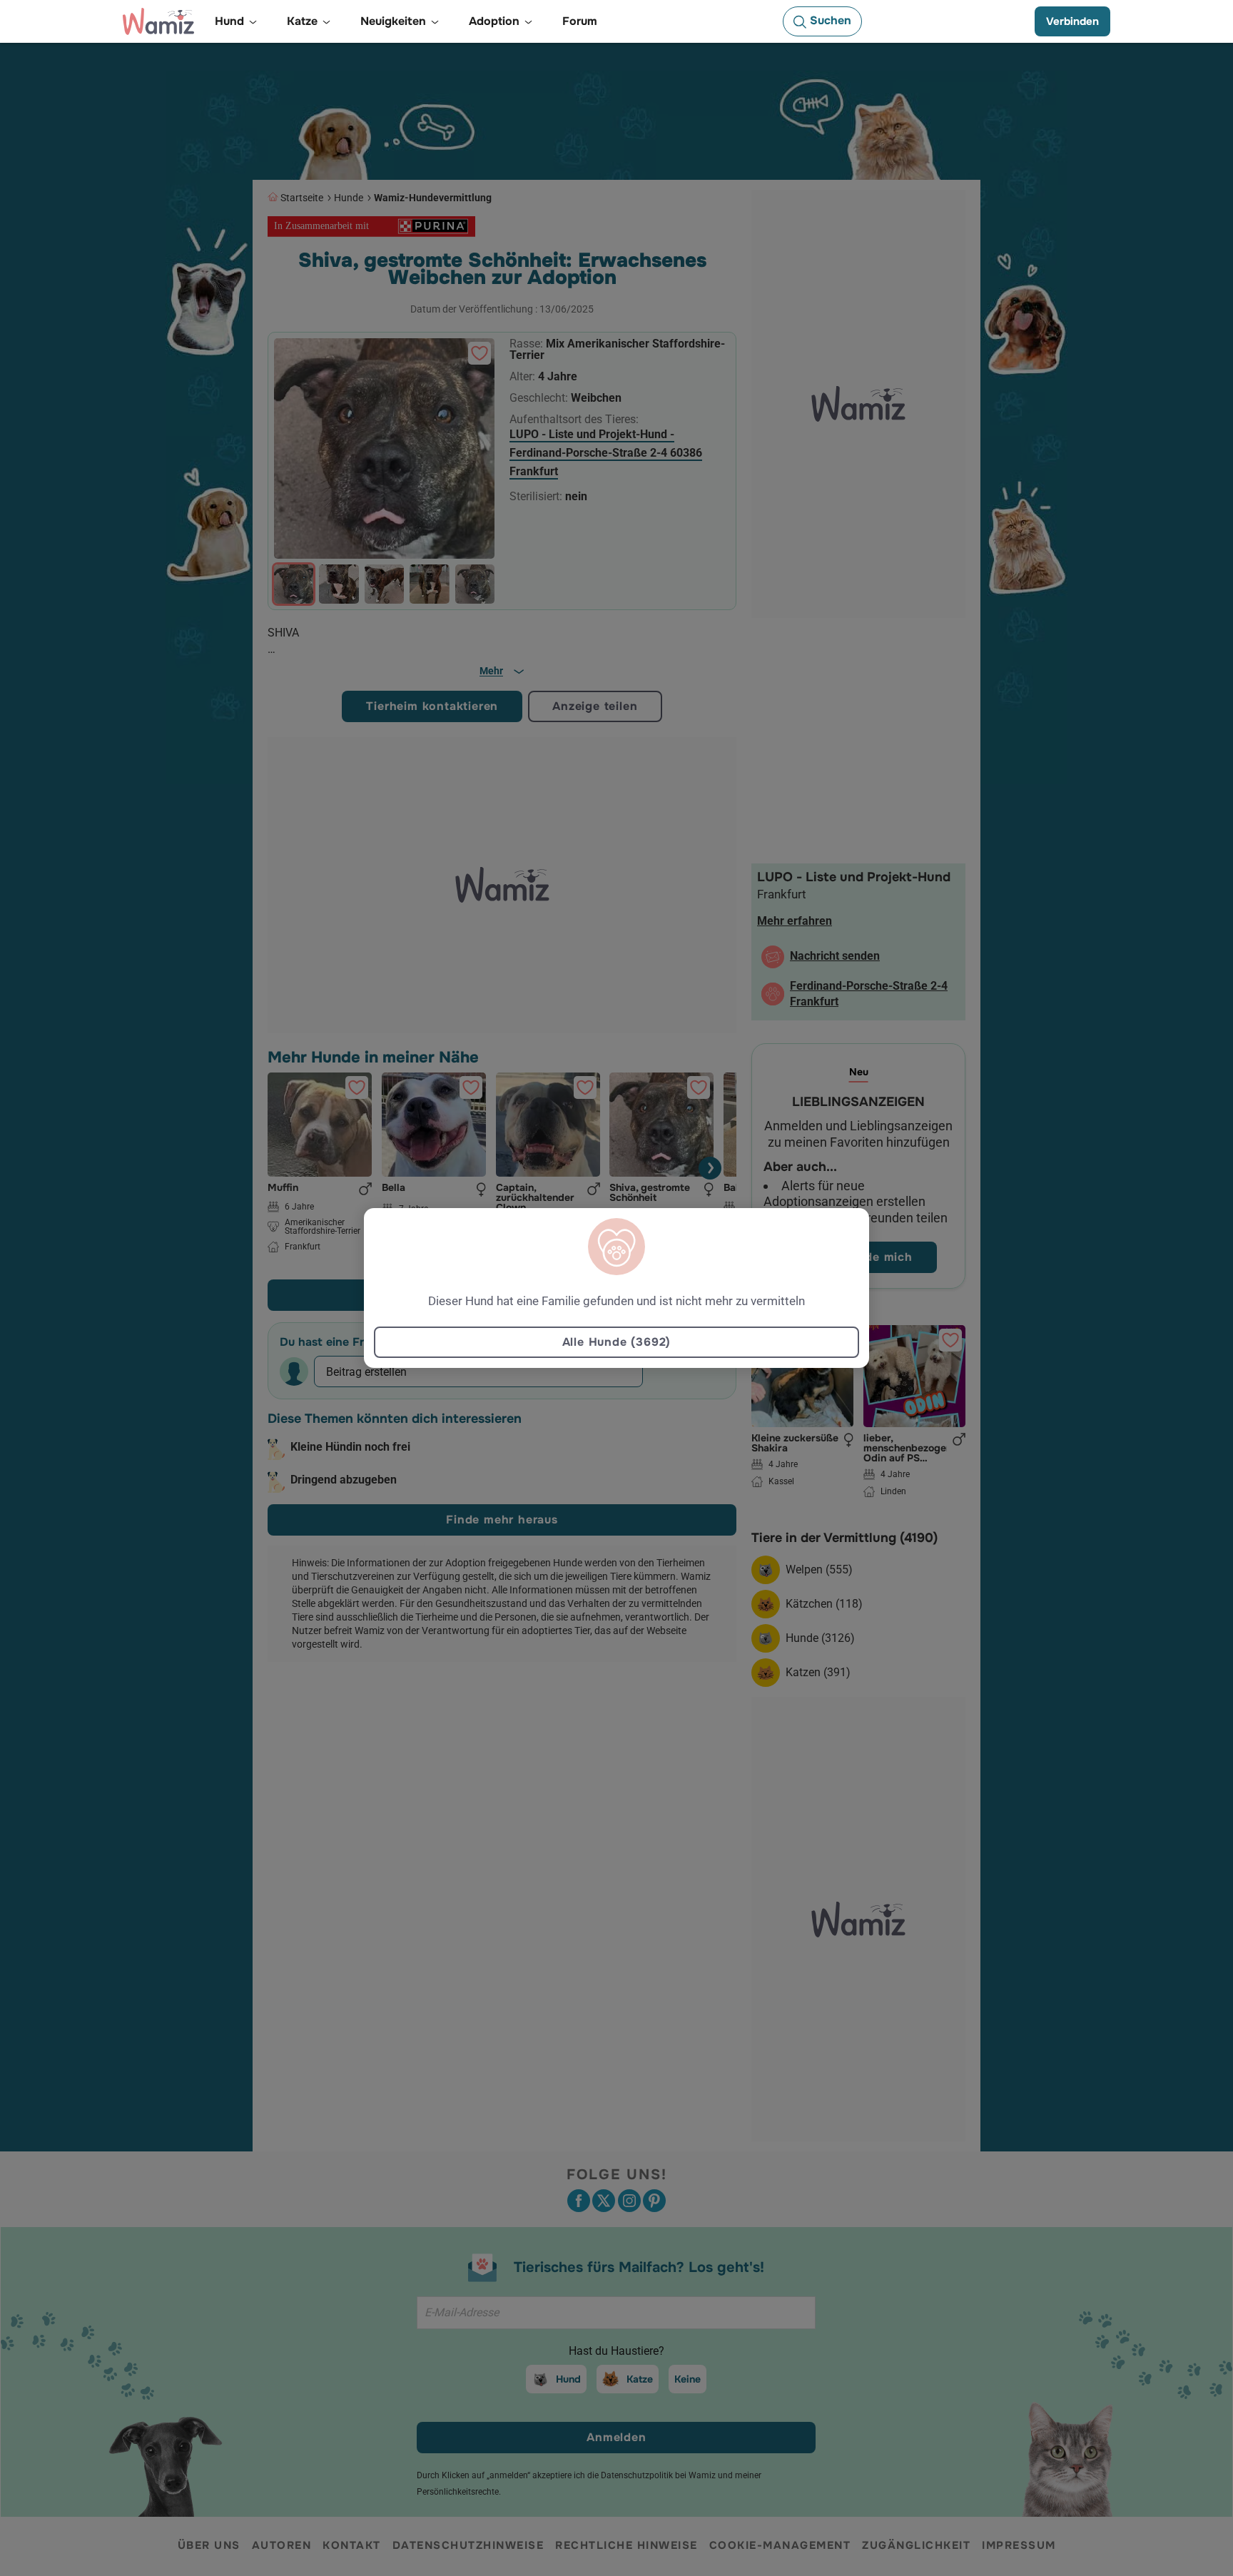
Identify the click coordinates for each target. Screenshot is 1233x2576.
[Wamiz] (158, 21)
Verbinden (1072, 21)
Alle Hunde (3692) (617, 1342)
